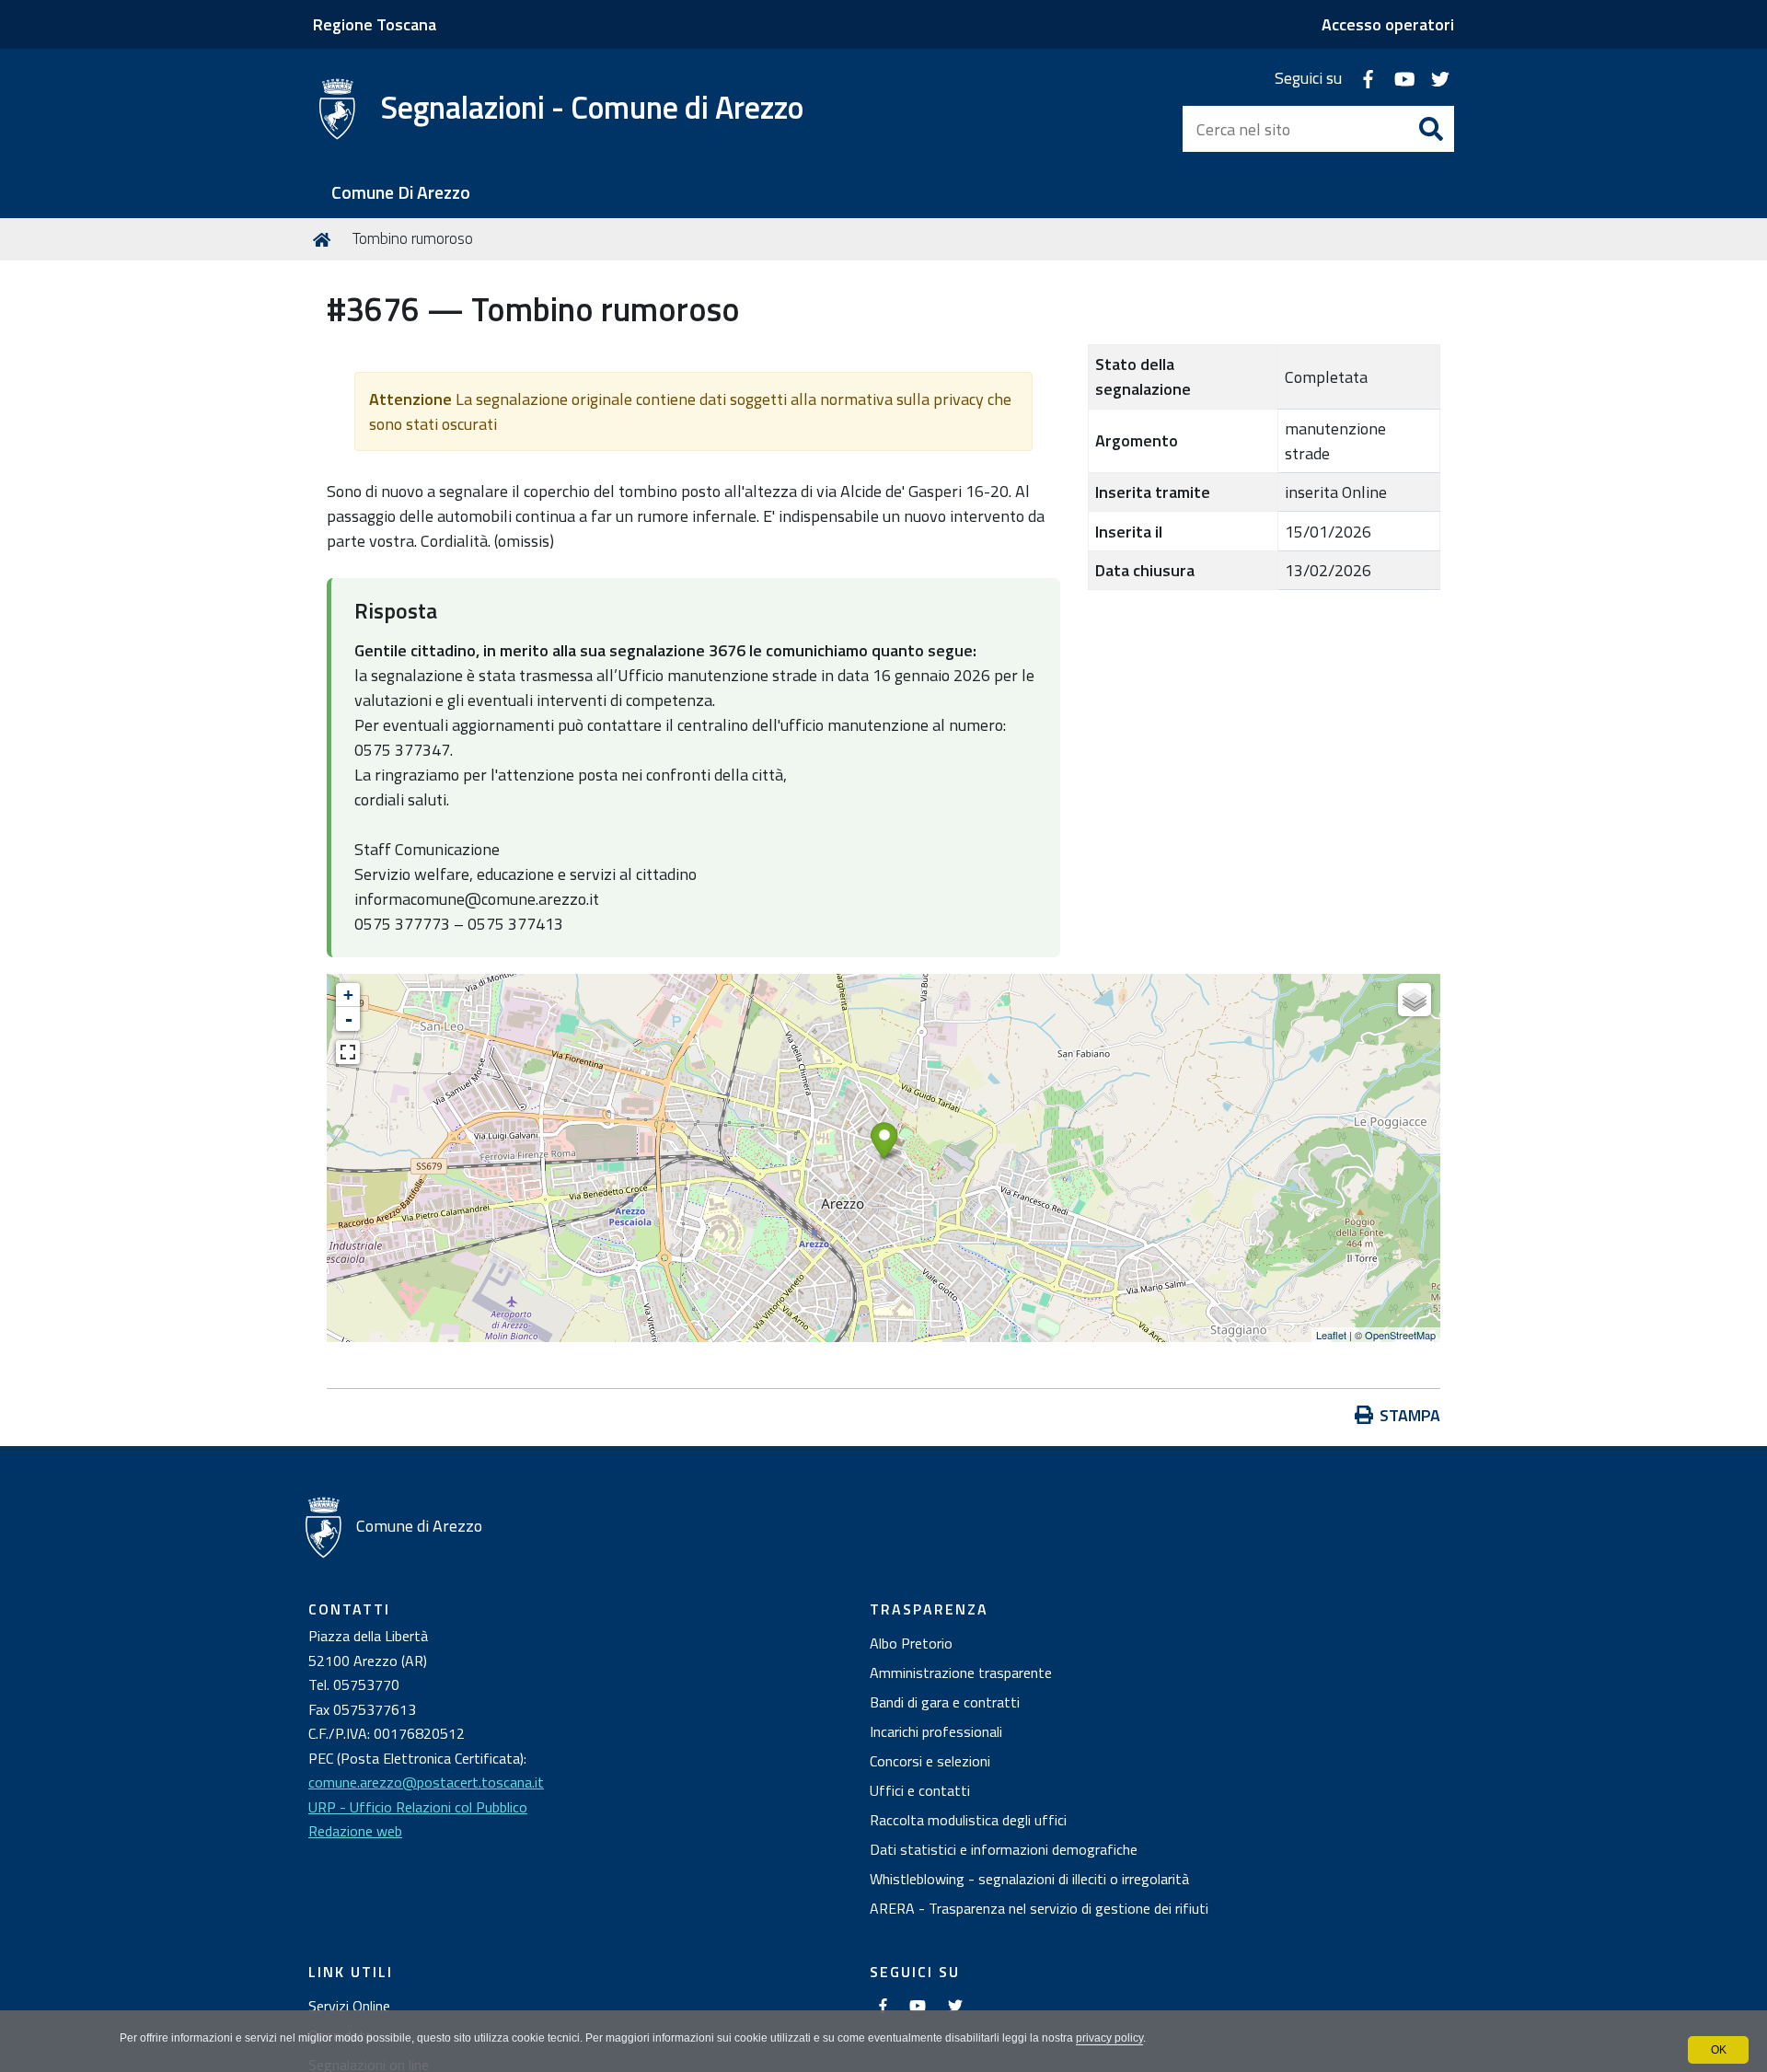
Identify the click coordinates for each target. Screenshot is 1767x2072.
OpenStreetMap (1400, 1335)
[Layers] (1415, 1000)
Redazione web (355, 1831)
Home (325, 239)
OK (1719, 2050)
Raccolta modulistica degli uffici (968, 1820)
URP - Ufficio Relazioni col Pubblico (418, 1807)
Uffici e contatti (920, 1790)
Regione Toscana (375, 24)
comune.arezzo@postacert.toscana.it (426, 1782)
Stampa (1410, 1415)
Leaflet (1331, 1335)
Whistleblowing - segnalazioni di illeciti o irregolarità (1029, 1879)
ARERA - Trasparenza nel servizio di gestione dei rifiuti (1039, 1908)
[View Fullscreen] (348, 1052)
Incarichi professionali (936, 1731)
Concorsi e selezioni (930, 1761)
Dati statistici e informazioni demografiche (1004, 1849)
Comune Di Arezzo (401, 193)
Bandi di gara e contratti (945, 1702)
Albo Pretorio (911, 1643)
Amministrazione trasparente (961, 1673)
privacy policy (1109, 2038)
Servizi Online (349, 2006)
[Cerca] (1431, 129)
